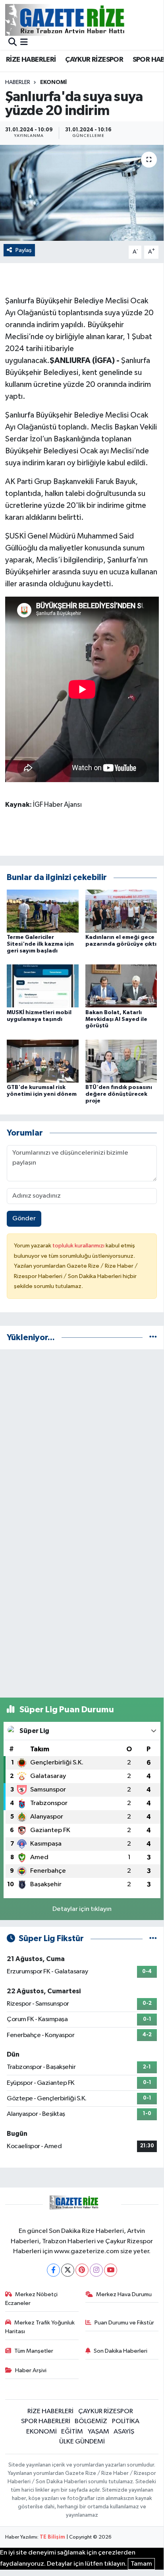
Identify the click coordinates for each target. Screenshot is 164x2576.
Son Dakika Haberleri (121, 2351)
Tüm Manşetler (34, 2351)
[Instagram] (96, 2270)
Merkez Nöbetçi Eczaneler (32, 2299)
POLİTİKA (126, 2421)
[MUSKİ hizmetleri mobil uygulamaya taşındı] (43, 986)
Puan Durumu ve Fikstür (124, 2323)
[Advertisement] (82, 1438)
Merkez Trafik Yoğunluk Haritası (40, 2327)
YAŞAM (98, 2432)
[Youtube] (111, 2270)
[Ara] (13, 43)
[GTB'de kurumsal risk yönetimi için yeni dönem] (43, 1061)
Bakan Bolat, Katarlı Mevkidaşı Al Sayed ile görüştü (116, 1019)
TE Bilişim (52, 2537)
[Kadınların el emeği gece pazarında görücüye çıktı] (121, 911)
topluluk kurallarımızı (79, 1246)
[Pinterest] (82, 2270)
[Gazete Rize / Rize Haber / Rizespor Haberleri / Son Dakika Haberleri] (85, 20)
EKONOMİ (53, 82)
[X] (68, 2270)
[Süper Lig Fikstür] (153, 1939)
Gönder (24, 1219)
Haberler (18, 82)
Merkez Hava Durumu (124, 2294)
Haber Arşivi (31, 2370)
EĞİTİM (72, 2432)
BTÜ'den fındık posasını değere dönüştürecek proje (119, 1094)
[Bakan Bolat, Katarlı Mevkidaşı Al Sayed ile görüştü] (121, 986)
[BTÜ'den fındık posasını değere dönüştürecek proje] (121, 1061)
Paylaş (24, 250)
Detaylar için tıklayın (82, 1909)
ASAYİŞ (124, 2432)
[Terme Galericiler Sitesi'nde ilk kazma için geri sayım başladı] (43, 911)
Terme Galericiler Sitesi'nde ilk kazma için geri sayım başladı (40, 944)
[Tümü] (153, 1338)
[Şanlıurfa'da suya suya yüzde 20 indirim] (82, 193)
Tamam (141, 2564)
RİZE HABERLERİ (31, 60)
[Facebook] (53, 2270)
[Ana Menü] (24, 43)
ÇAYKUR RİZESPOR (94, 60)
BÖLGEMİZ (91, 2421)
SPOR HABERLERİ (46, 2421)
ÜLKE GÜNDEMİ (82, 2442)
